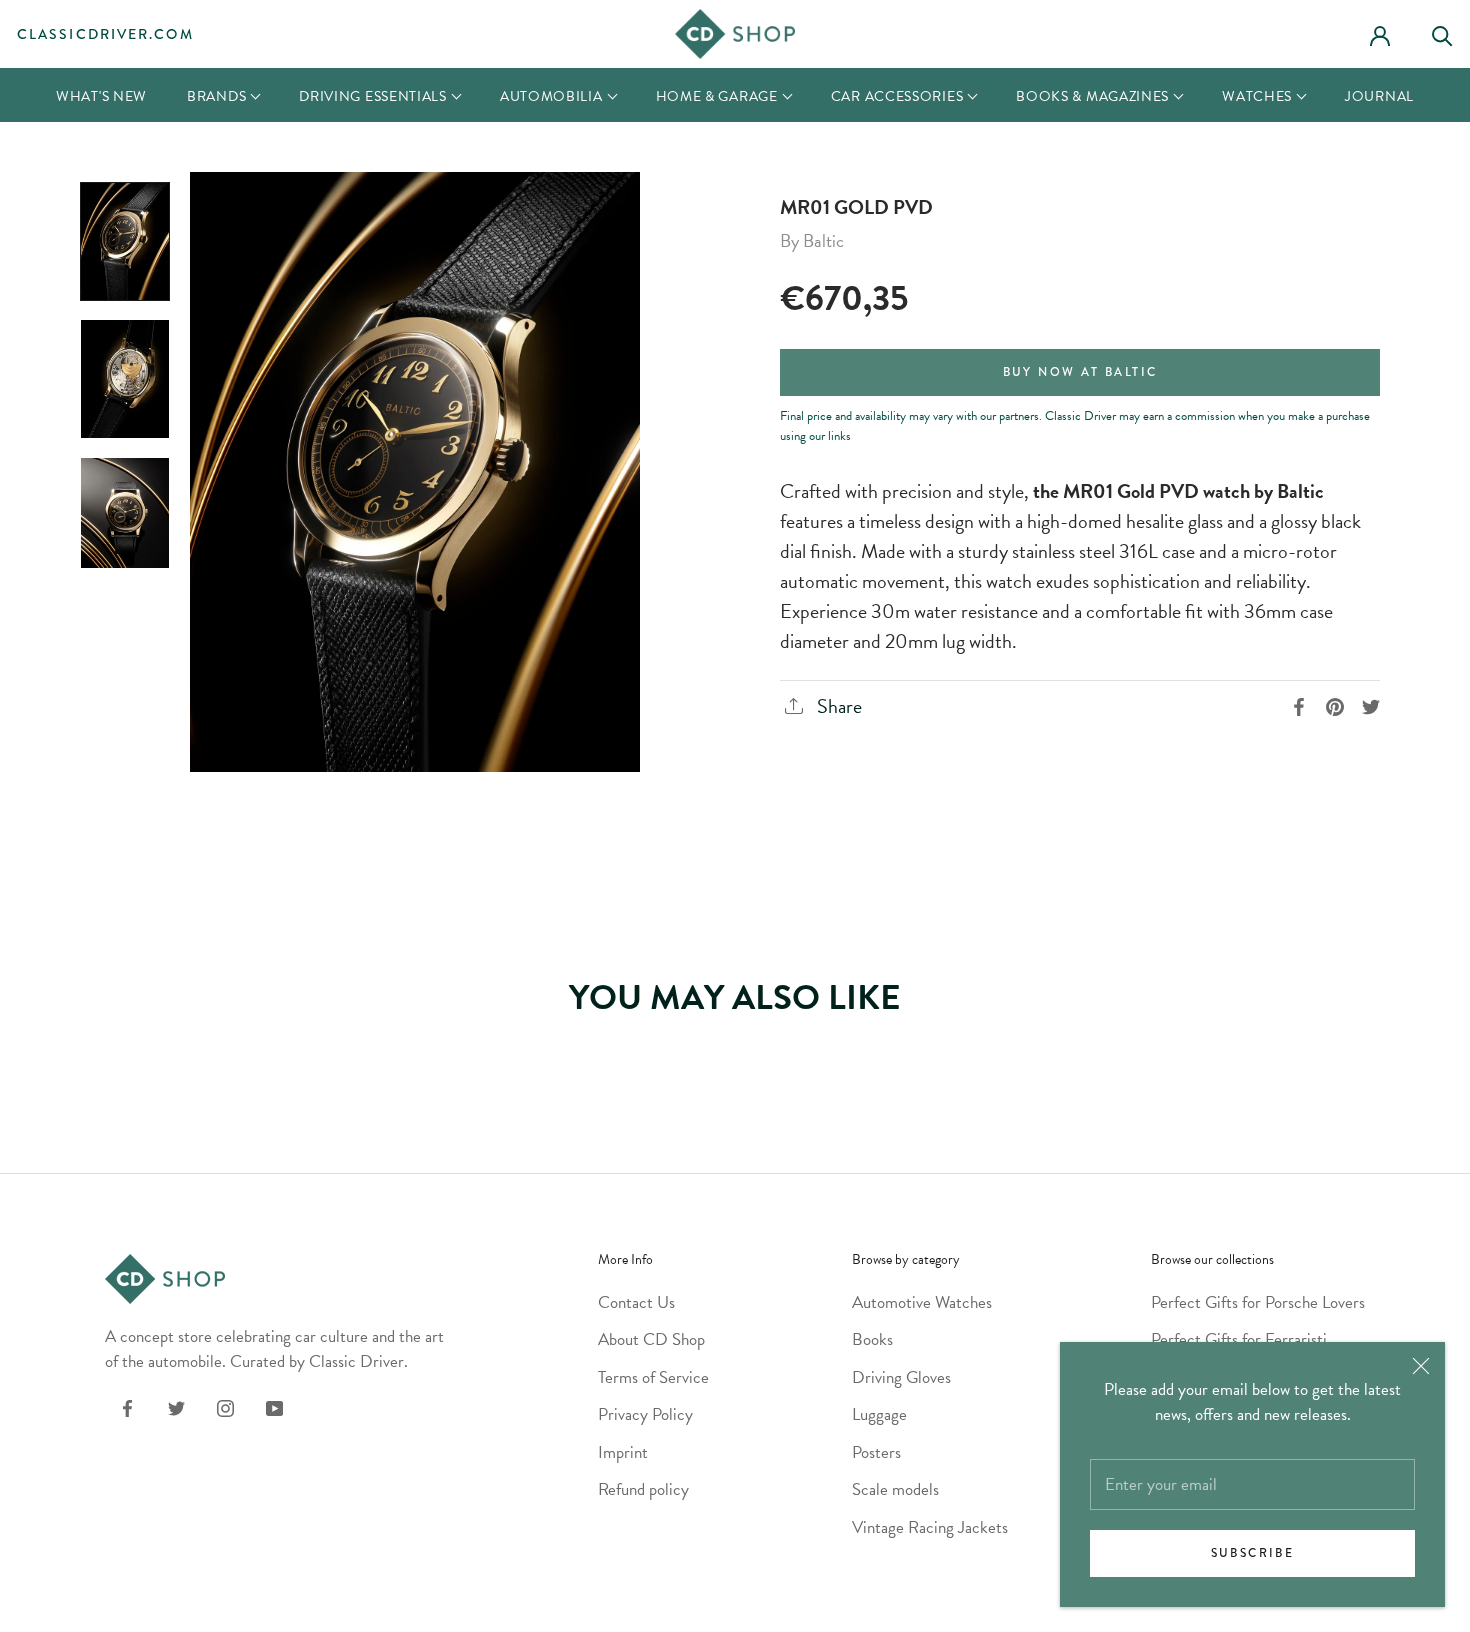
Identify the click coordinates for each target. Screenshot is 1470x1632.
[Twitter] (176, 1406)
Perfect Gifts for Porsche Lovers (1258, 1302)
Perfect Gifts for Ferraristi (1239, 1339)
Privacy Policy (645, 1414)
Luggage (879, 1414)
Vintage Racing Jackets (930, 1527)
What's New (101, 96)
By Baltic (812, 240)
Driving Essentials (373, 96)
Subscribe (1253, 1553)
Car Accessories (897, 96)
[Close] (1421, 1366)
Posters (876, 1452)
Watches (1257, 96)
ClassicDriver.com (105, 34)
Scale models (895, 1489)
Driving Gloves (901, 1377)
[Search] (1451, 33)
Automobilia (551, 96)
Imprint (623, 1452)
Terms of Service (653, 1377)
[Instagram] (225, 1406)
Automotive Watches (922, 1302)
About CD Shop (651, 1339)
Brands (216, 96)
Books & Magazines (1092, 96)
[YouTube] (274, 1406)
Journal (1379, 96)
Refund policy (643, 1489)
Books (872, 1339)
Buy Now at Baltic (1080, 372)
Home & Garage (717, 96)
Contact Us (636, 1302)
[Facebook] (127, 1406)
